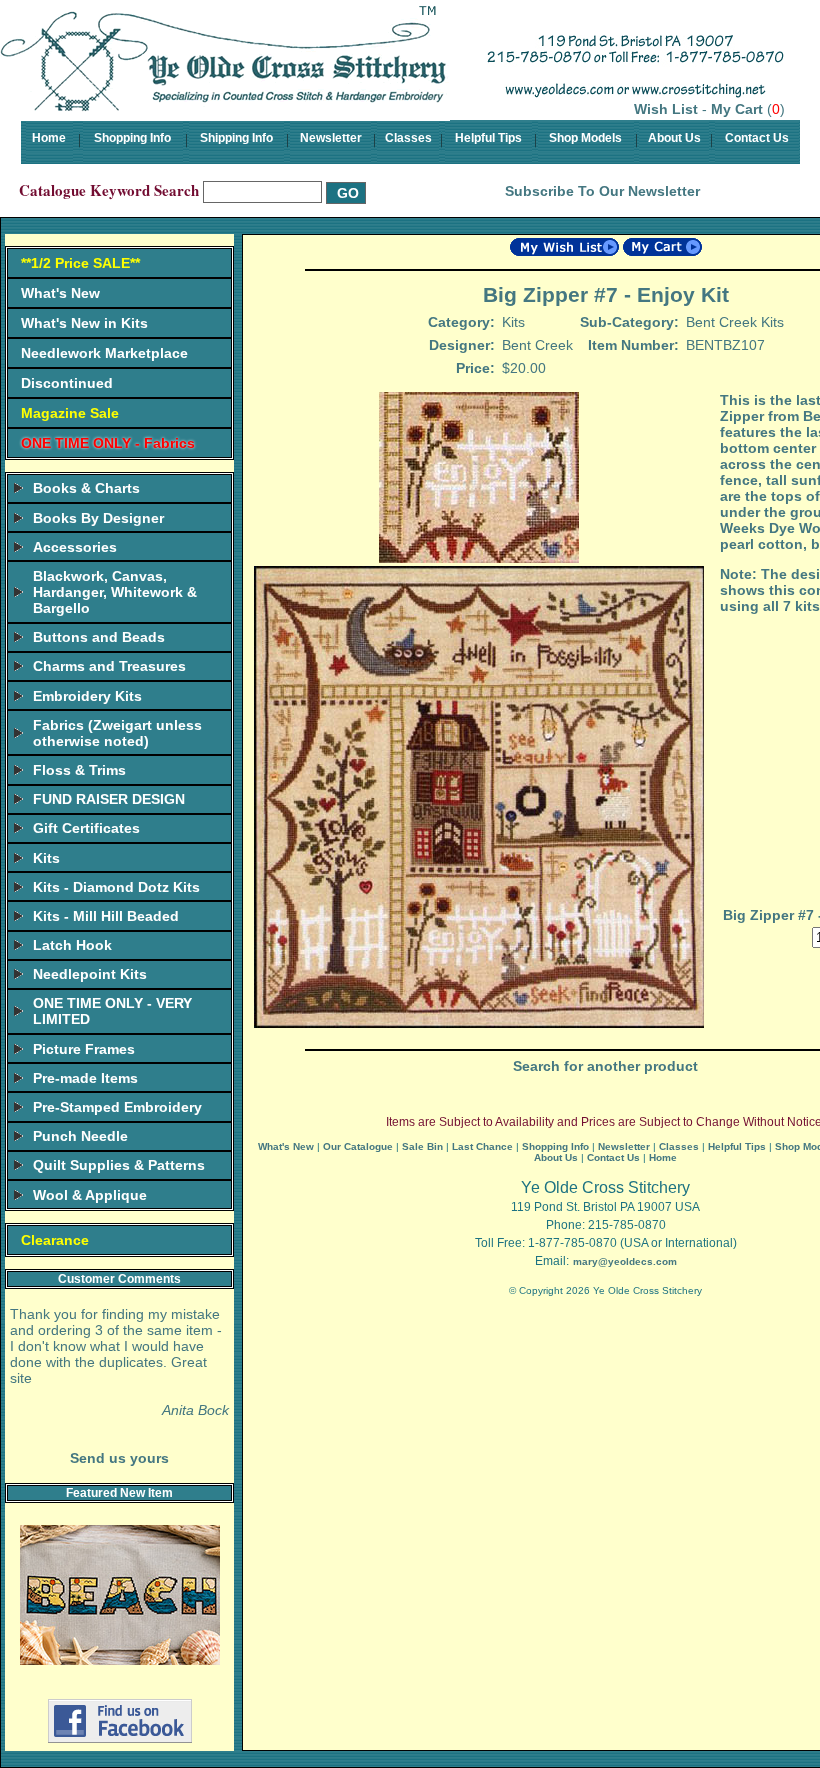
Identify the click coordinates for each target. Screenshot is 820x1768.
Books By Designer (98, 518)
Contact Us (757, 138)
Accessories (75, 547)
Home (49, 138)
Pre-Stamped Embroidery (117, 1107)
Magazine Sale (70, 413)
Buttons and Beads (99, 637)
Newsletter (331, 138)
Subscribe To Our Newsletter (602, 191)
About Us (674, 138)
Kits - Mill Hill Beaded (106, 916)
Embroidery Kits (87, 696)
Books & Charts (86, 488)
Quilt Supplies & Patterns (119, 1165)
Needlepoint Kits (90, 974)
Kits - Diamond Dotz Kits (116, 887)
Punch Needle (80, 1136)
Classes (408, 138)
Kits (46, 858)
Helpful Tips (488, 138)
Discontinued (67, 383)
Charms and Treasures (109, 666)
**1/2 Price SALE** (80, 263)
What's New (60, 293)
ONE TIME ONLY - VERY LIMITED (112, 1011)
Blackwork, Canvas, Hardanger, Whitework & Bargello (115, 592)
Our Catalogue (358, 1146)
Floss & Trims (79, 770)
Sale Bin (422, 1146)
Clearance (55, 1240)
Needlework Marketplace (104, 353)
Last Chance (482, 1146)
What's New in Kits (84, 323)
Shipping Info (236, 138)
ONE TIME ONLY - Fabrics (108, 443)
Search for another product (605, 1066)
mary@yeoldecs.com (625, 1261)
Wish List (666, 109)
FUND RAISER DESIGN (109, 799)
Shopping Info (132, 138)
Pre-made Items (85, 1078)
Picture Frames (84, 1049)
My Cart (737, 109)
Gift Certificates (86, 828)
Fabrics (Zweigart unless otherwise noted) (117, 733)
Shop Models (585, 138)
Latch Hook (72, 945)
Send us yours (119, 1458)
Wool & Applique (90, 1195)
